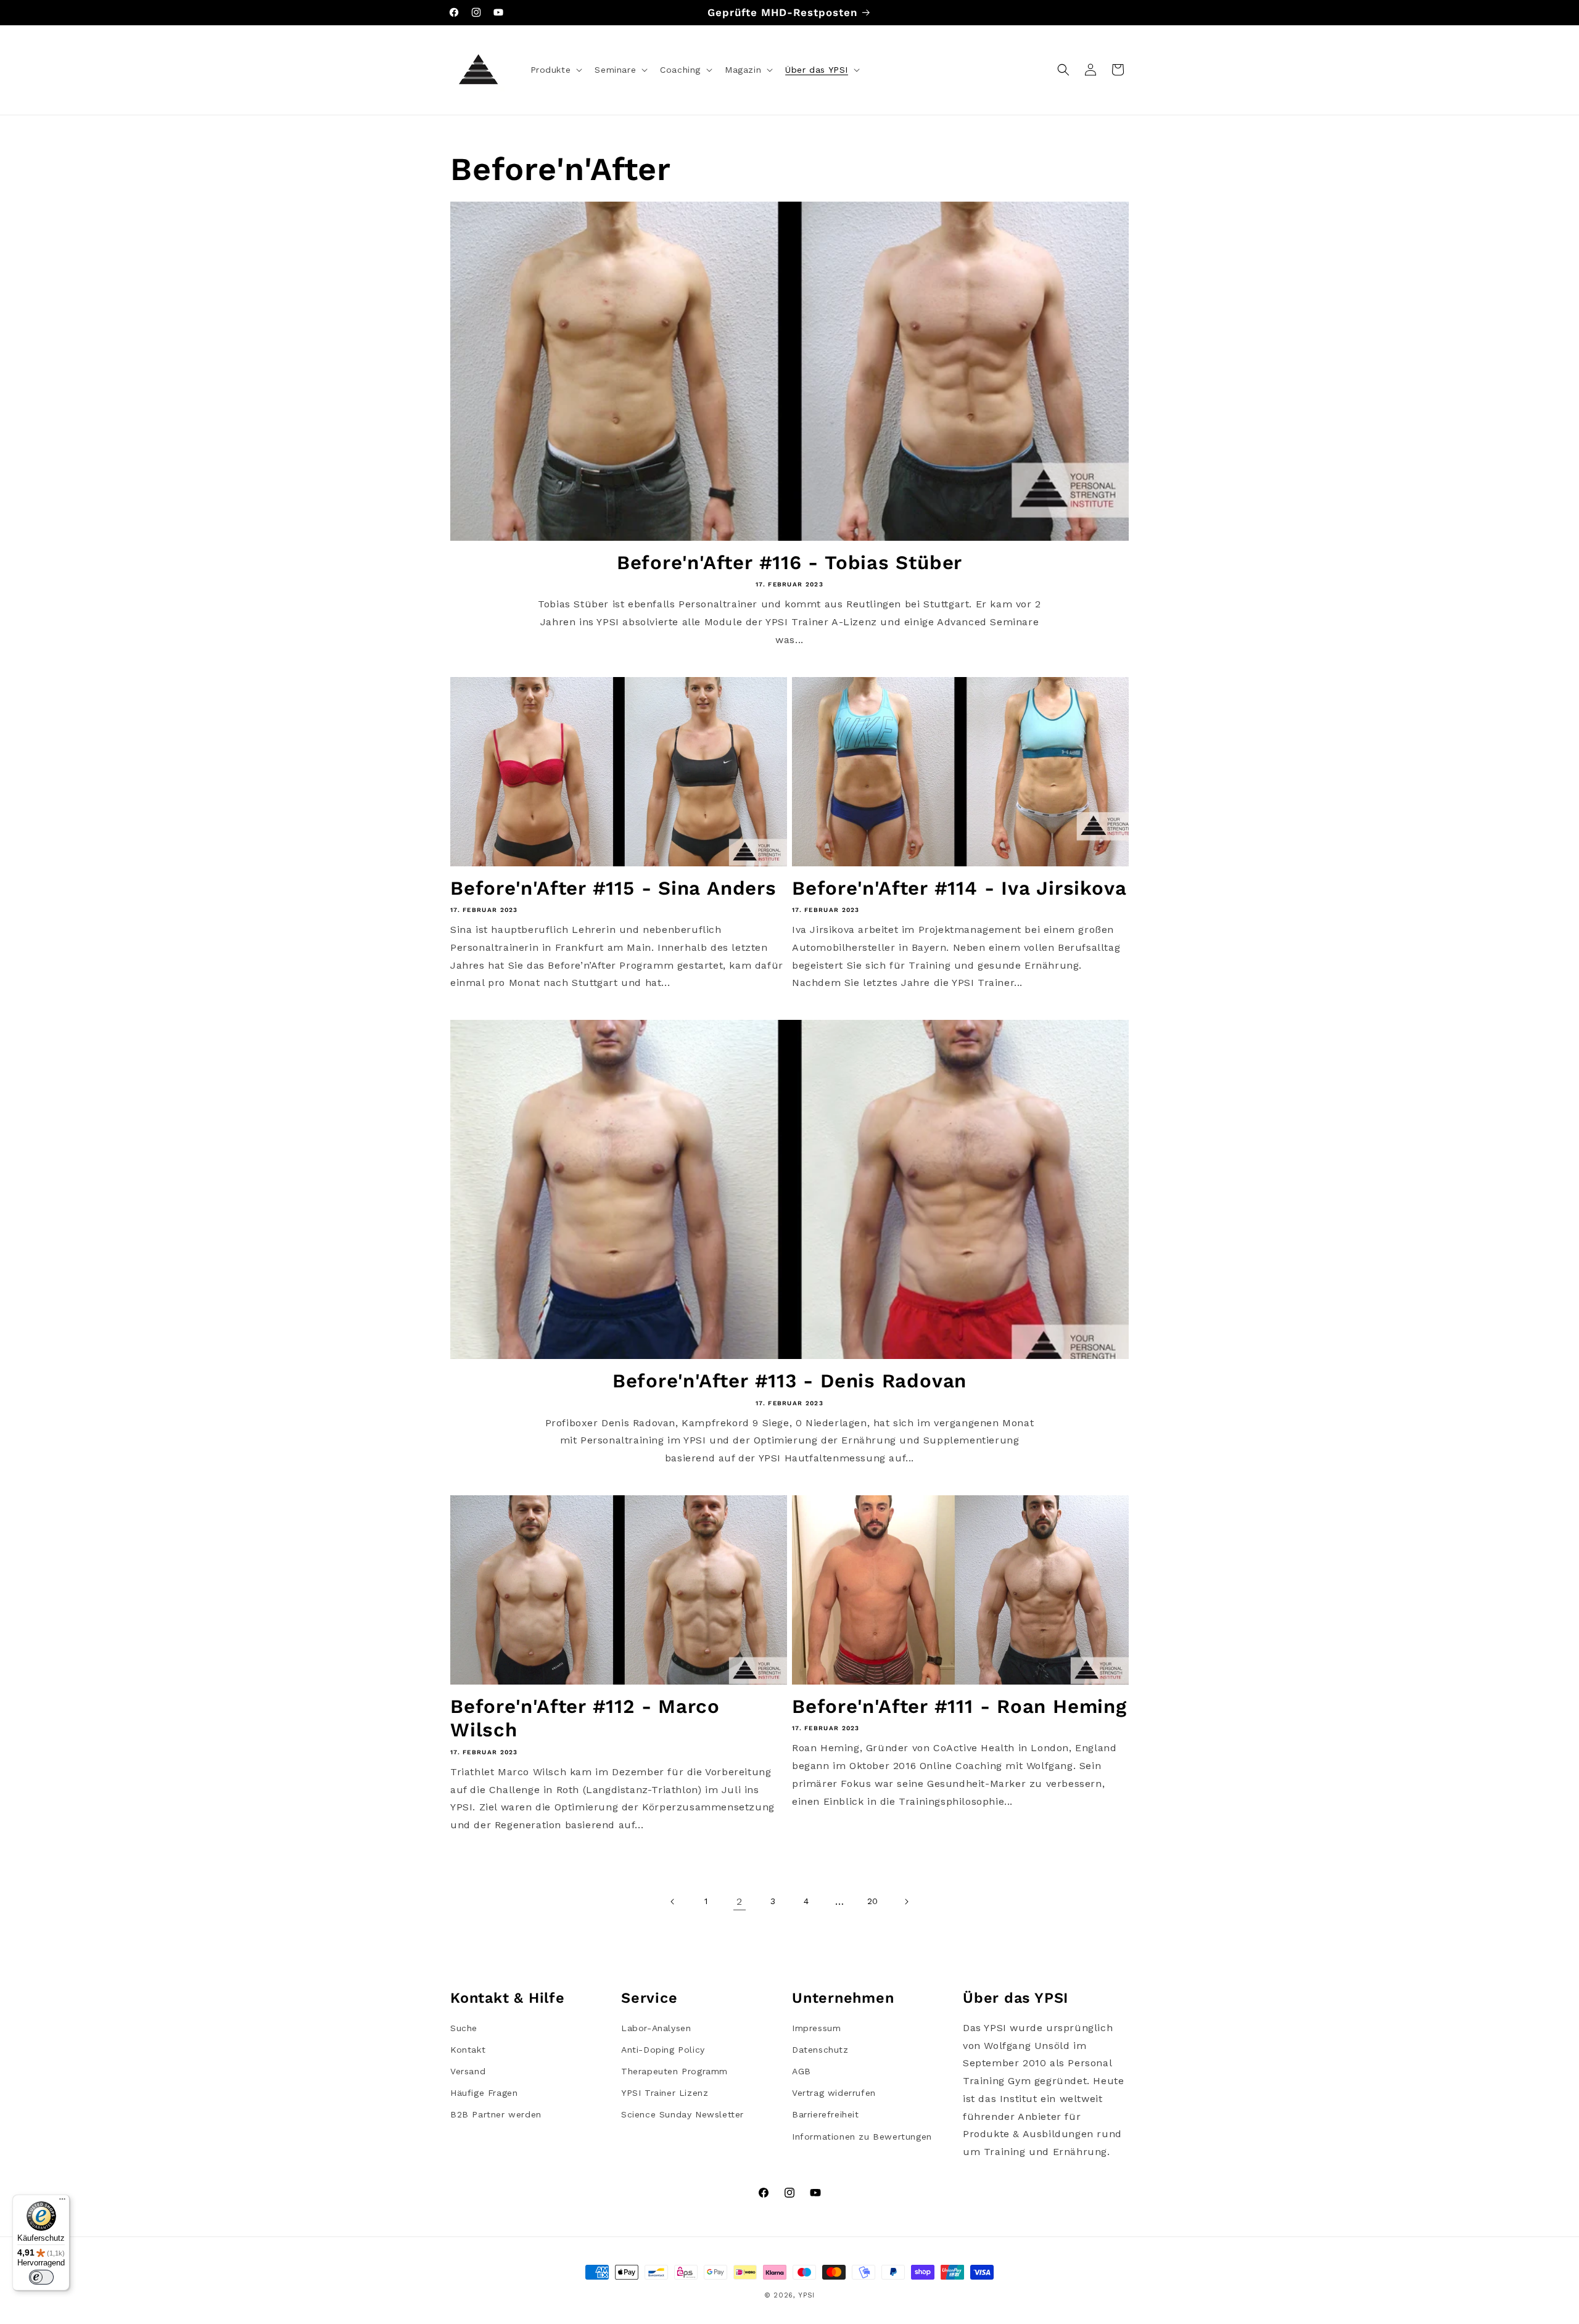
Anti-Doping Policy (663, 2050)
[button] (555, 70)
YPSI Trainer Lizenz (665, 2093)
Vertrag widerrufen (834, 2093)
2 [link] (740, 1901)
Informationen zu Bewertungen (862, 2137)
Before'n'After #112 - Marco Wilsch (585, 1718)
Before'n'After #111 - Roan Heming (959, 1706)
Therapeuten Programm (674, 2071)
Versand (468, 2071)
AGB (802, 2071)
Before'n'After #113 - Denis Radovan (789, 1381)
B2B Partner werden (496, 2114)
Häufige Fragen (484, 2093)
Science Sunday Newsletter (682, 2114)
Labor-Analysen (656, 2028)
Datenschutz (820, 2050)
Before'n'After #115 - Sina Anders (613, 888)
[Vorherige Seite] (673, 1902)
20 (873, 1901)
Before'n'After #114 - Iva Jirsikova (959, 888)
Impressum (816, 2028)
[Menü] (62, 2202)
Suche (464, 2028)
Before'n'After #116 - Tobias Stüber (789, 563)
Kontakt (468, 2050)
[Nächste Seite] (906, 1902)
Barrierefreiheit (826, 2114)
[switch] (41, 2277)
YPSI (806, 2295)
